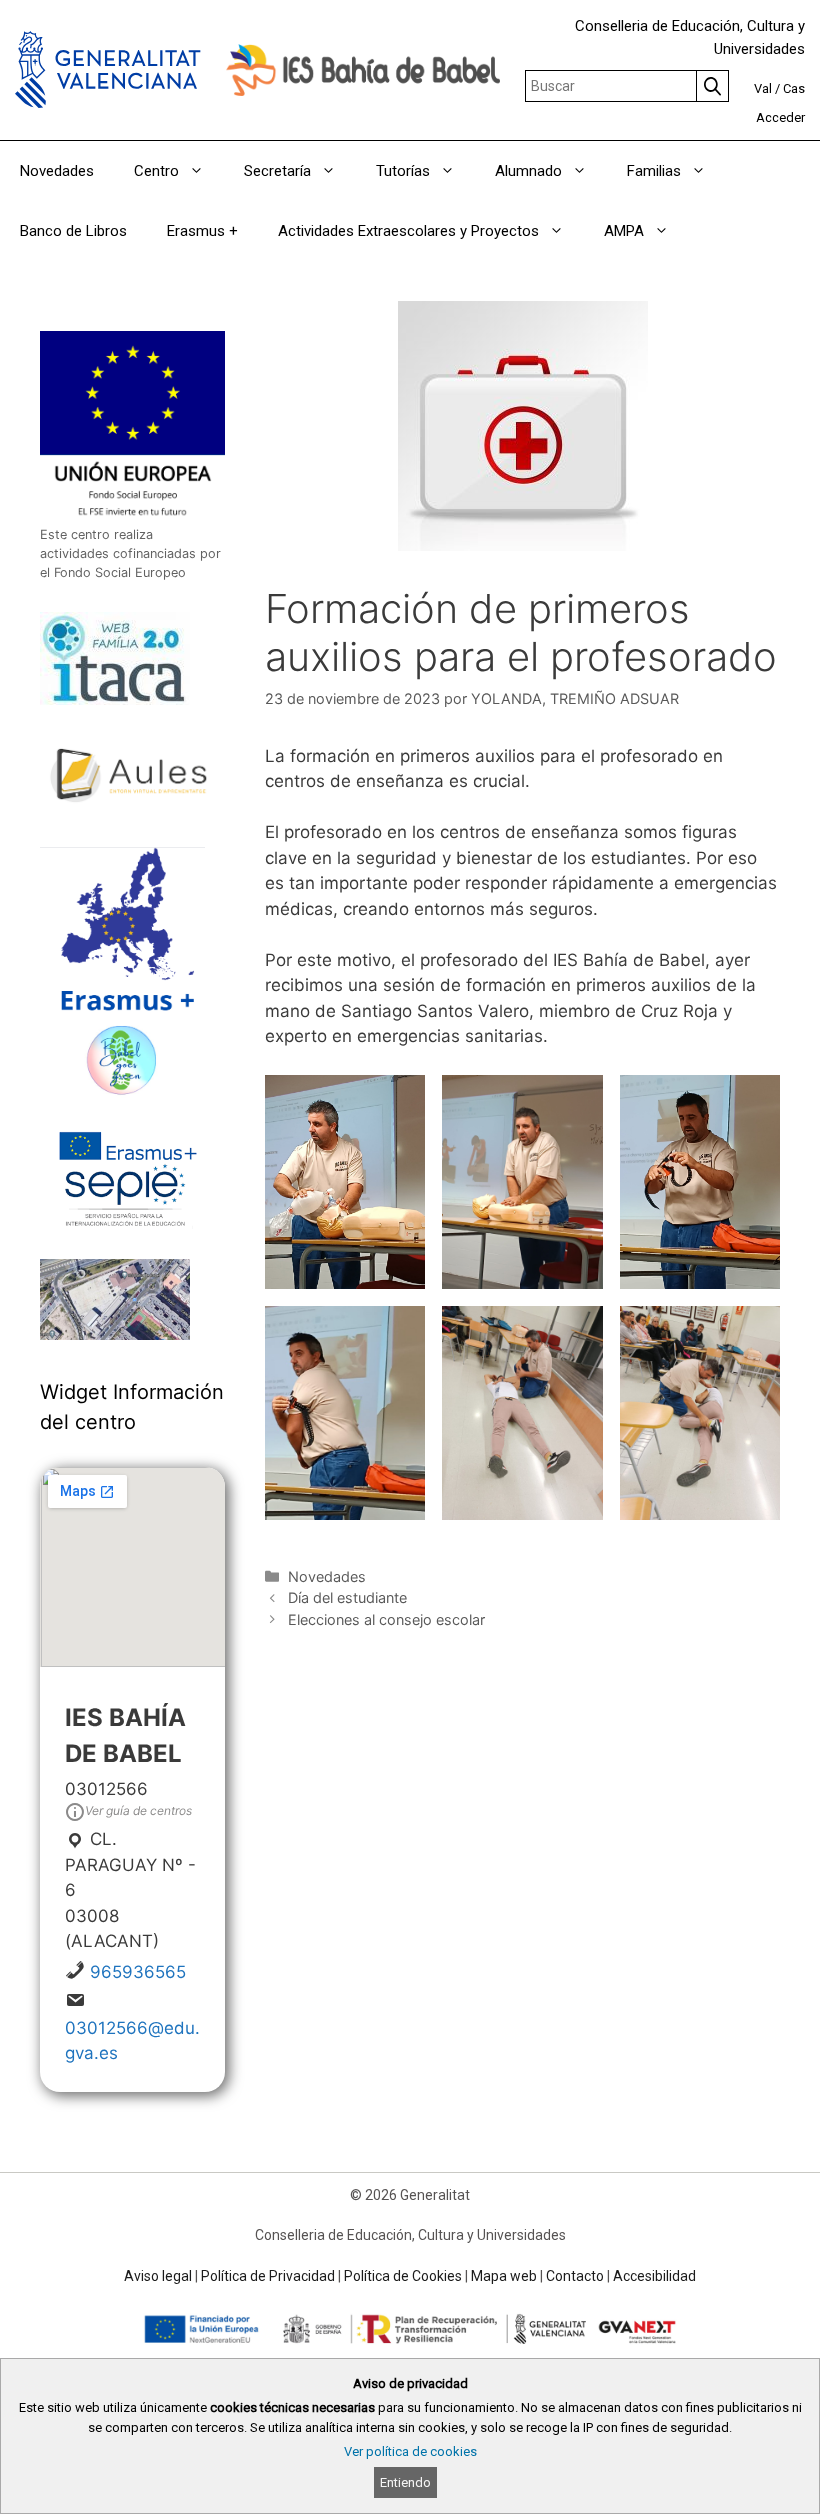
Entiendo (405, 2482)
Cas (794, 88)
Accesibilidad (654, 2276)
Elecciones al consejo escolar (386, 1619)
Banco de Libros (73, 231)
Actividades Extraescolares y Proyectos (408, 231)
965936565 (138, 1972)
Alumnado (528, 171)
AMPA (624, 231)
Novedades (57, 171)
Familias (654, 171)
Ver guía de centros (138, 1810)
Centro (156, 171)
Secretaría (277, 171)
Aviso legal (158, 2276)
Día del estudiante (347, 1597)
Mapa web (504, 2276)
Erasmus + (202, 231)
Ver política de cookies (410, 2451)
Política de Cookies (403, 2276)
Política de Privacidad (268, 2276)
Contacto (575, 2276)
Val (763, 88)
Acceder (780, 117)
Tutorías (403, 171)
